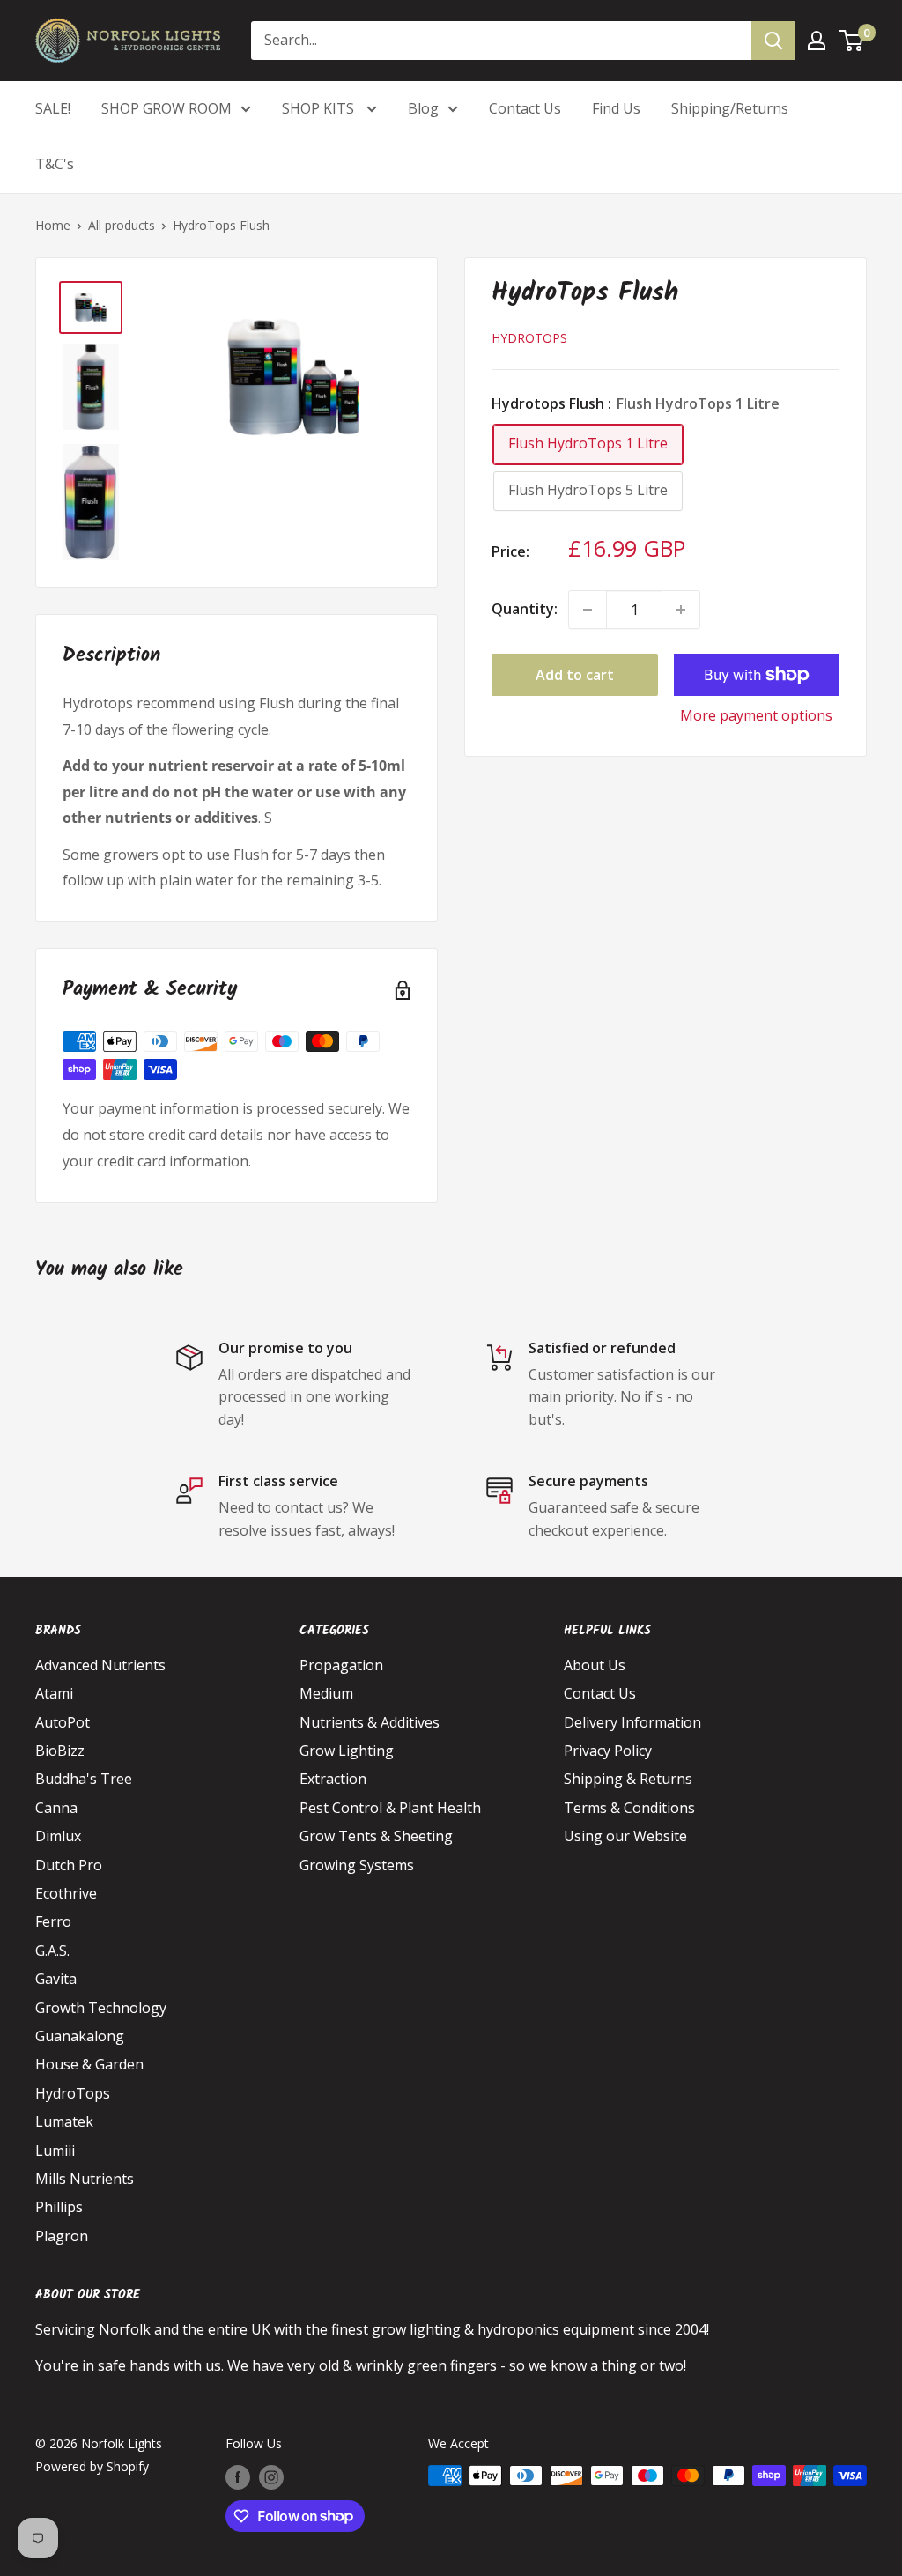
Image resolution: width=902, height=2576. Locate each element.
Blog (423, 108)
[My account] (817, 41)
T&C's (55, 164)
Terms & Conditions (629, 1808)
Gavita (56, 1979)
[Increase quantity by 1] (681, 610)
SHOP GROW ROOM (166, 108)
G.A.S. (52, 1951)
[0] (852, 41)
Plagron (62, 2236)
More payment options (756, 715)
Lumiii (55, 2150)
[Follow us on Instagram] (271, 2477)
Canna (56, 1808)
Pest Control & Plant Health (390, 1808)
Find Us (616, 108)
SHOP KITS (320, 108)
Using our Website (625, 1836)
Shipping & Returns (628, 1779)
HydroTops (529, 338)
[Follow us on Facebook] (238, 2477)
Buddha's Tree (84, 1779)
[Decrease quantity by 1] (588, 610)
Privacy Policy (608, 1751)
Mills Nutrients (85, 2179)
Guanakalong (80, 2036)
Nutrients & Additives (370, 1722)
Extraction (333, 1779)
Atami (54, 1693)
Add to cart (575, 675)
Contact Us (525, 108)
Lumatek (64, 2121)
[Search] (773, 41)
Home (53, 225)
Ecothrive (66, 1893)
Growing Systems (357, 1865)
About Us (595, 1665)
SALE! (53, 108)
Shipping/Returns (730, 108)
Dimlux (58, 1836)
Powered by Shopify (92, 2466)
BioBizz (60, 1751)
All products (122, 225)
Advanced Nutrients (100, 1665)
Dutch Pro (69, 1865)
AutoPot (63, 1722)
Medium (326, 1693)
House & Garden (89, 2064)
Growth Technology (101, 2008)
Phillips (59, 2207)
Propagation (341, 1665)
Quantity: (525, 609)
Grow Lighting (347, 1751)
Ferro (53, 1921)
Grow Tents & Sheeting (376, 1836)
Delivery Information (632, 1722)
